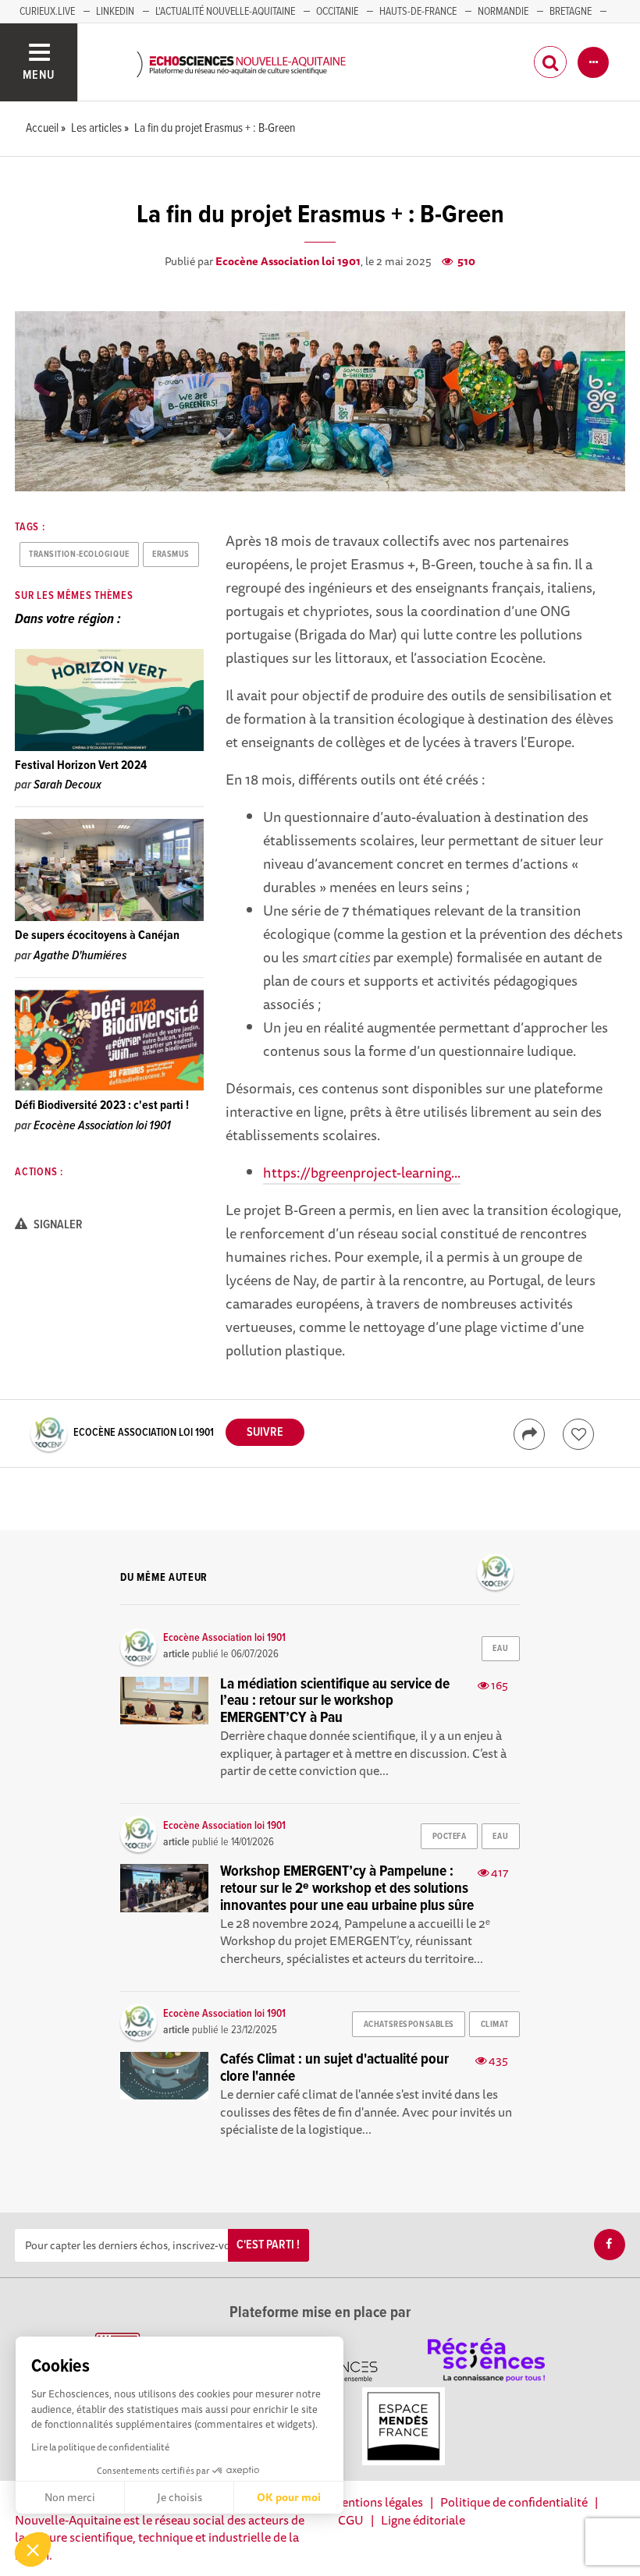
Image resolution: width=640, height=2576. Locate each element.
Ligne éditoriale (423, 2520)
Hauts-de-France (418, 12)
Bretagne (571, 12)
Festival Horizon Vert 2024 (81, 765)
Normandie (503, 12)
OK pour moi (289, 2497)
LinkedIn (115, 12)
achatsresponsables (409, 2025)
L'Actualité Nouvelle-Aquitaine (225, 12)
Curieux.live (47, 12)
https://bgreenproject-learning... (362, 1172)
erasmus (171, 555)
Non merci (70, 2497)
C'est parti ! (268, 2245)
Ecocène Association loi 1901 (288, 261)
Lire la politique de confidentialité (100, 2447)
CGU (351, 2520)
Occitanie (337, 12)
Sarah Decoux (68, 785)
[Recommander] (578, 1434)
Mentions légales (377, 2502)
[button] (33, 2549)
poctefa (450, 1837)
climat (494, 2025)
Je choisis (180, 2497)
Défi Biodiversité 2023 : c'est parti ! (102, 1106)
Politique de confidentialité (514, 2502)
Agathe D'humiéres (80, 956)
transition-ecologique (79, 555)
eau (500, 1649)
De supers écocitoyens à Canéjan (97, 935)
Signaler (57, 1225)
